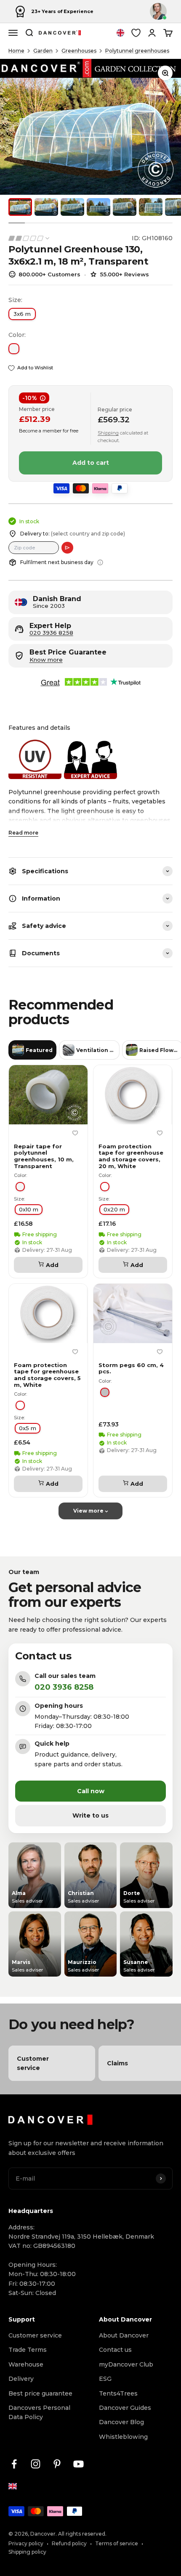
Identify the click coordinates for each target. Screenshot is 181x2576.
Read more (23, 833)
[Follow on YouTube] (79, 2464)
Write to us (90, 1815)
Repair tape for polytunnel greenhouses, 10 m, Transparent (44, 1156)
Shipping (108, 433)
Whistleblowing (123, 2437)
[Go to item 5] (125, 207)
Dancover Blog (121, 2422)
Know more (46, 660)
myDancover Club (126, 2364)
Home (16, 51)
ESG (105, 2379)
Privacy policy (26, 2543)
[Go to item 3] (72, 207)
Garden (43, 51)
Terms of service (117, 2543)
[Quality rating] (29, 238)
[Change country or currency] (120, 33)
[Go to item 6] (151, 207)
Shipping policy (27, 2552)
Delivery (21, 2379)
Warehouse (26, 2364)
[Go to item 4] (98, 207)
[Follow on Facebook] (14, 2464)
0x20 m (114, 1210)
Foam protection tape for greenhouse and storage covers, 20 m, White (131, 1156)
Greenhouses (79, 51)
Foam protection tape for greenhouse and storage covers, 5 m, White (47, 1375)
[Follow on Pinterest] (57, 2464)
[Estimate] (67, 548)
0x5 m (28, 1428)
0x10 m (29, 1210)
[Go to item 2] (46, 207)
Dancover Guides (125, 2408)
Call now (91, 1791)
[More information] (100, 562)
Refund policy (69, 2543)
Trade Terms (28, 2350)
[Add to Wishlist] (75, 1133)
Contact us (115, 2350)
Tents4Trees (118, 2393)
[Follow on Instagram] (36, 2464)
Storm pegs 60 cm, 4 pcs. (131, 1369)
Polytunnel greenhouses (137, 51)
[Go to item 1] (20, 207)
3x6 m (22, 314)
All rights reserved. (82, 2534)
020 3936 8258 (51, 633)
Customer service (35, 2335)
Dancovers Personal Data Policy (39, 2412)
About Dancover (124, 2335)
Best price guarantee (40, 2393)
